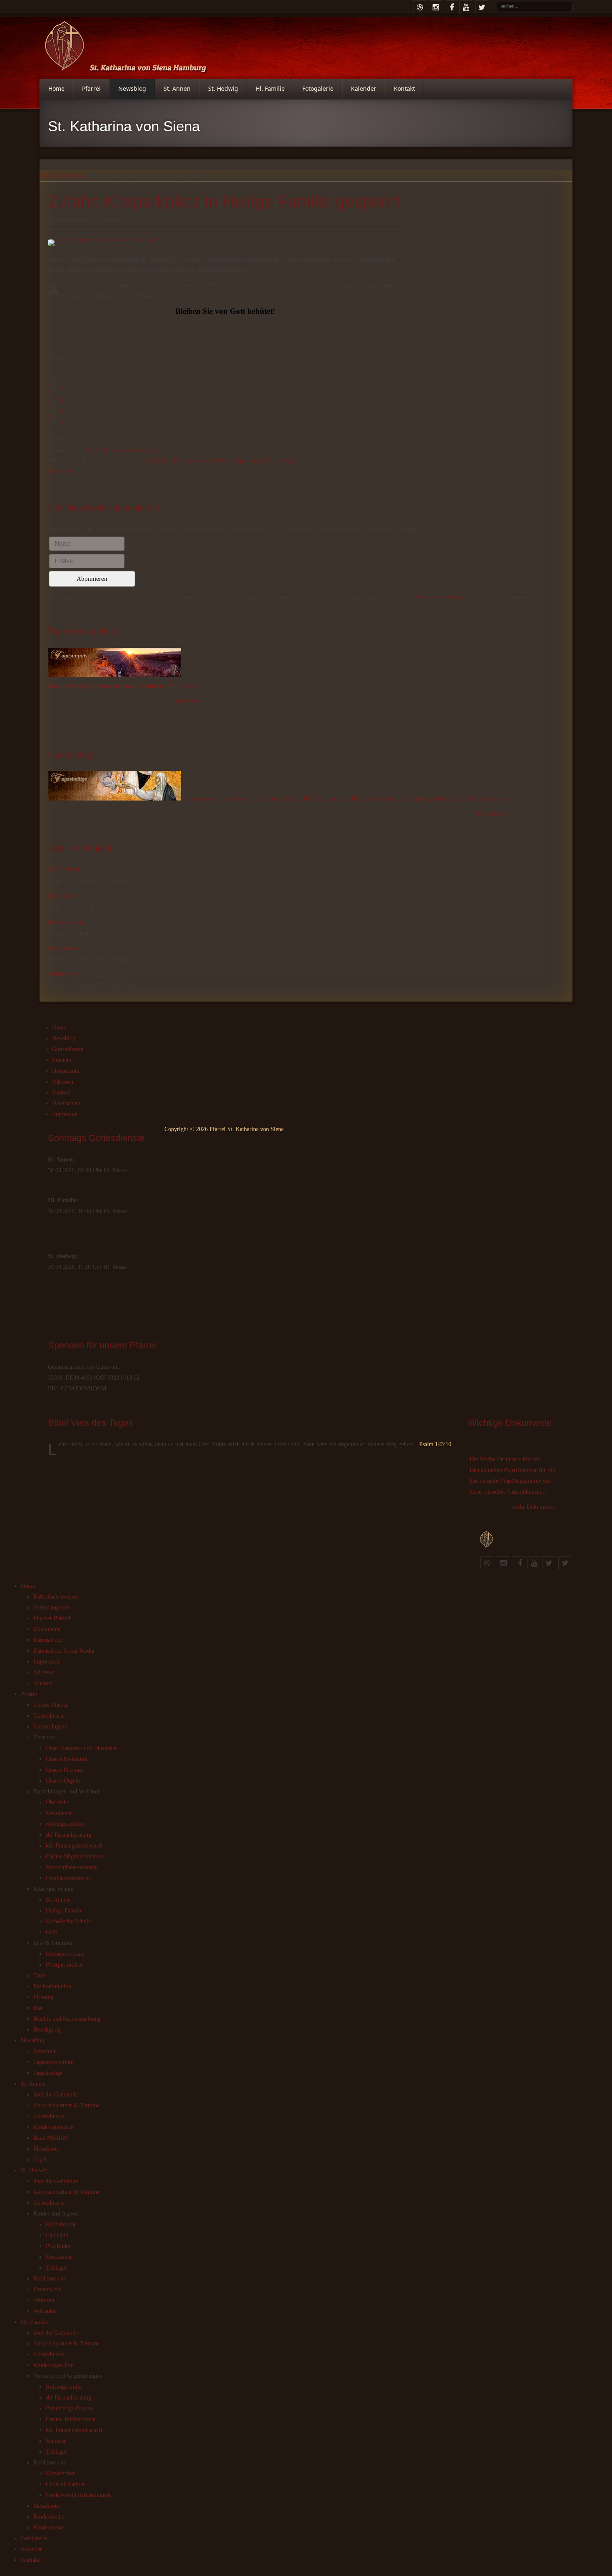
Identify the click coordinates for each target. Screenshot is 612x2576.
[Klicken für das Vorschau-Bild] (226, 243)
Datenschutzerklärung (440, 597)
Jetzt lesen (187, 701)
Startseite (50, 175)
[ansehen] (115, 799)
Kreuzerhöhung (66, 922)
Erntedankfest (64, 948)
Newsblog (73, 175)
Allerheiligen (63, 974)
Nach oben (60, 471)
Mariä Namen (64, 896)
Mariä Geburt (64, 869)
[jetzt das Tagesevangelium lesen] (114, 675)
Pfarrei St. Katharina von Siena (122, 450)
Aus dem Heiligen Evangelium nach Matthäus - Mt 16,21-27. (124, 686)
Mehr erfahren (490, 814)
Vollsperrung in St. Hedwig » (263, 461)
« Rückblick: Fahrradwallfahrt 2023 (184, 461)
